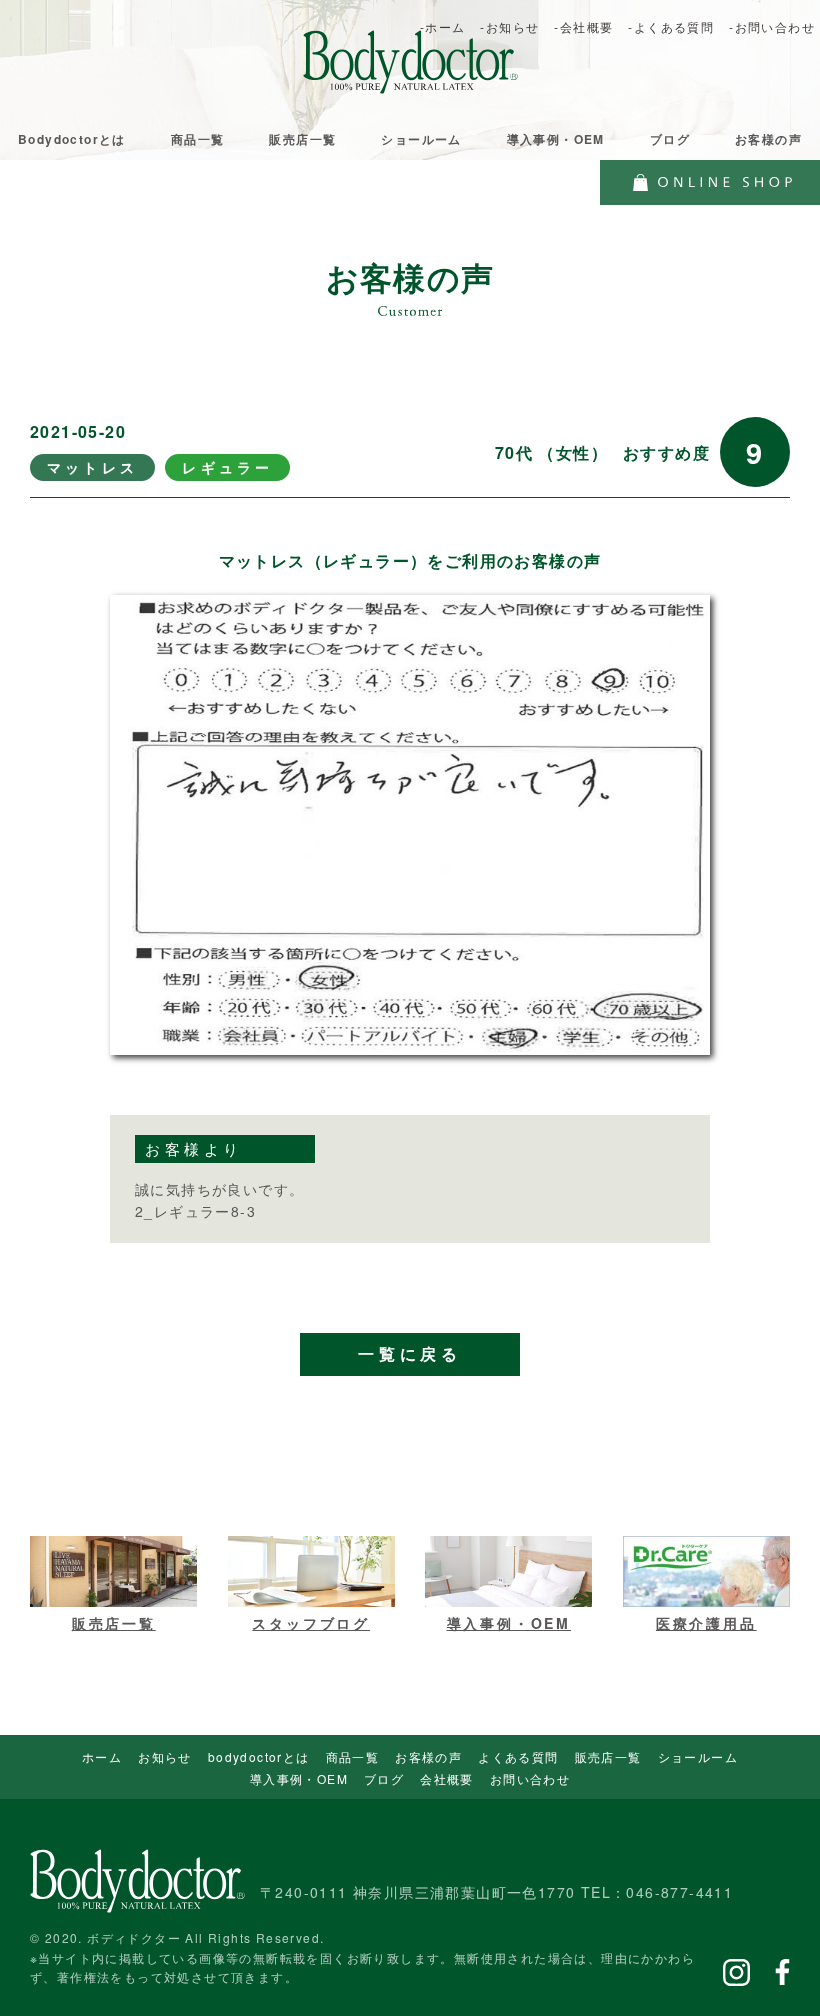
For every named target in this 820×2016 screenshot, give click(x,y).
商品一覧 (198, 139)
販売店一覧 (302, 139)
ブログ (670, 139)
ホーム (102, 1756)
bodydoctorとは (259, 1756)
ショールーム (421, 139)
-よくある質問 (671, 26)
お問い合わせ (530, 1778)
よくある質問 (518, 1756)
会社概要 (447, 1778)
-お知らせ (509, 26)
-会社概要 (583, 26)
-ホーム (443, 26)
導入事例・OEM (556, 139)
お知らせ (165, 1756)
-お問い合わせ (772, 26)
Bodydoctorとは (72, 139)
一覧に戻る (410, 1354)
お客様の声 (768, 139)
